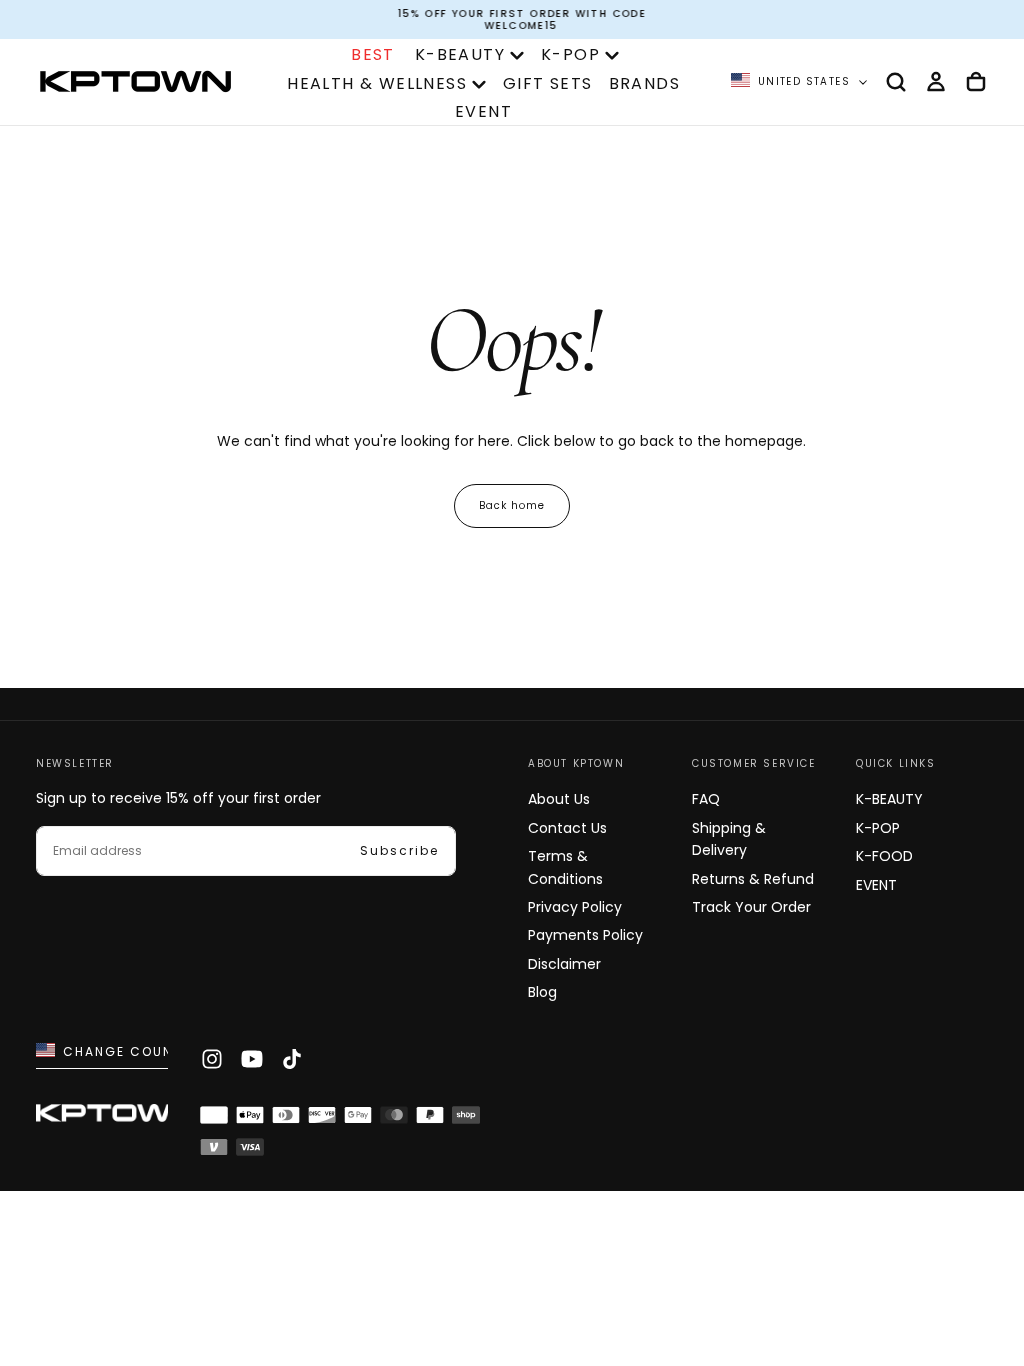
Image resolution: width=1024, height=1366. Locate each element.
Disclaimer (564, 964)
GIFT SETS (548, 83)
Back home (512, 505)
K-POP (570, 54)
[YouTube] (252, 1059)
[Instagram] (212, 1059)
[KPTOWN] (116, 1115)
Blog (542, 992)
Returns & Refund (753, 879)
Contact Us (567, 828)
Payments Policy (585, 935)
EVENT (483, 111)
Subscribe (399, 850)
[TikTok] (292, 1059)
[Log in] (936, 82)
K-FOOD (884, 856)
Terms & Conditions (565, 867)
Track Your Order (751, 907)
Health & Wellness (377, 83)
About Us (559, 799)
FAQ (706, 799)
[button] (896, 82)
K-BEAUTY (460, 54)
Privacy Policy (575, 907)
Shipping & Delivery (729, 839)
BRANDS (644, 83)
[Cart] (976, 82)
